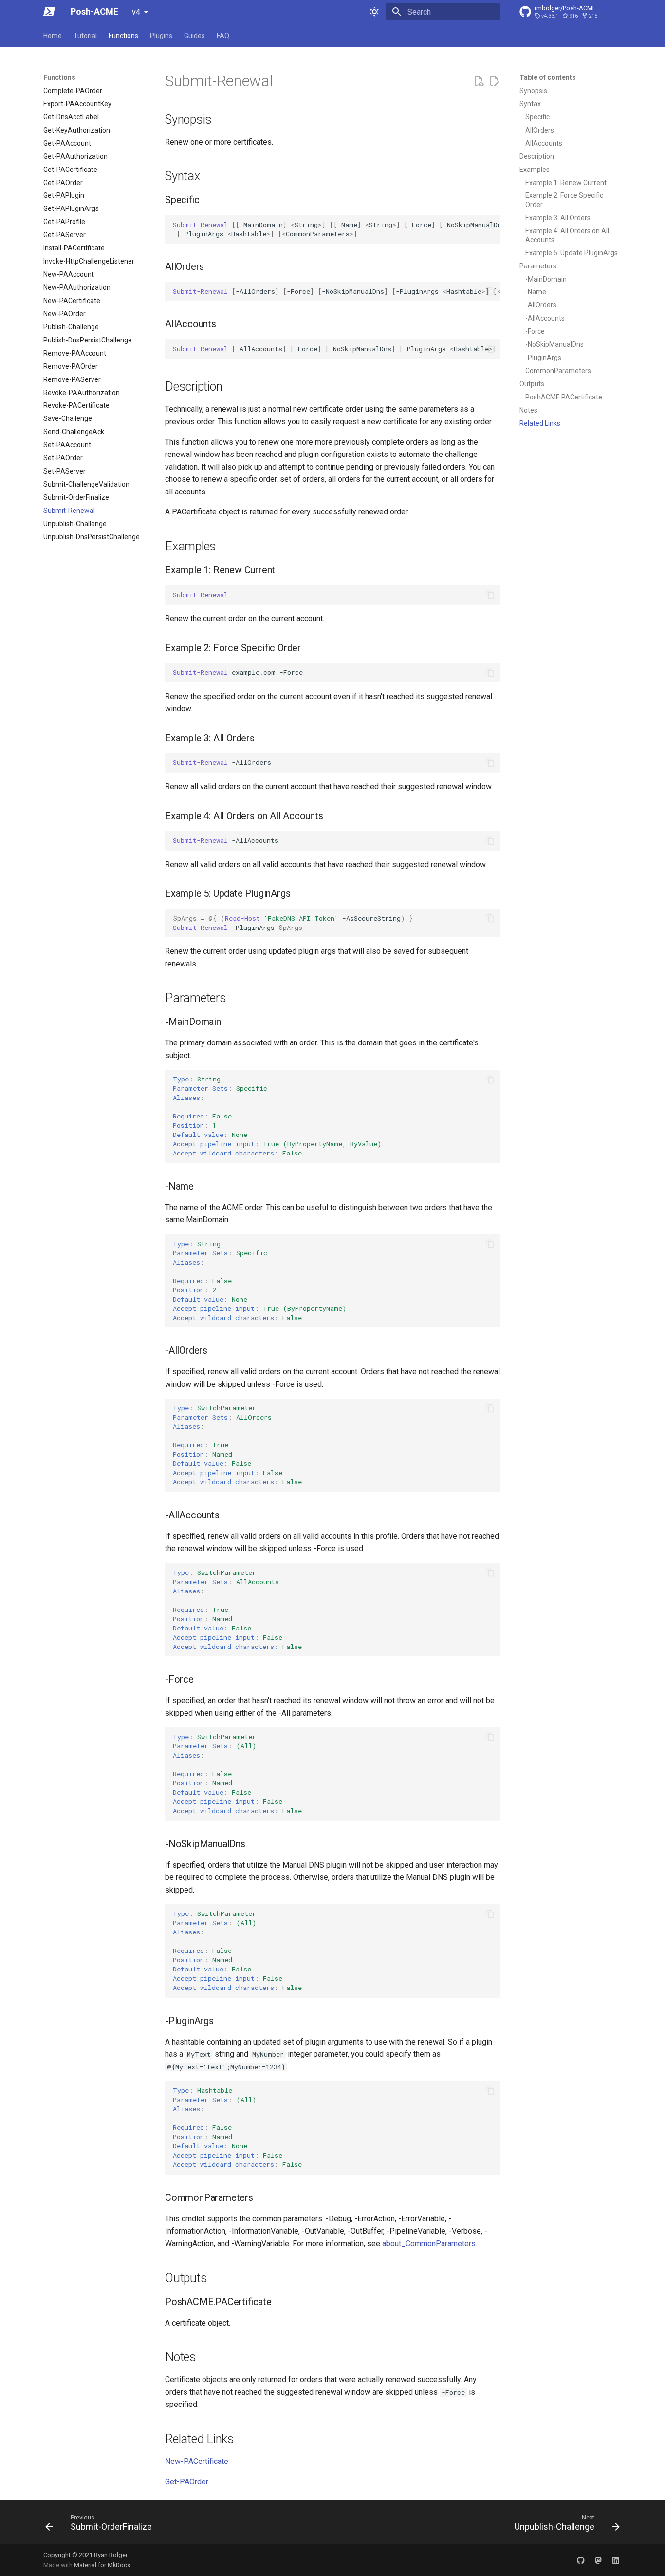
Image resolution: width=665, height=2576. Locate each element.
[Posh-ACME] (49, 12)
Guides (194, 36)
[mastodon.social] (598, 2560)
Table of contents (548, 77)
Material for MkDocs (102, 2565)
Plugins (161, 36)
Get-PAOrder (187, 2482)
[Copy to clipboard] (490, 225)
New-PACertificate (197, 2461)
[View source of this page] (479, 81)
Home (53, 36)
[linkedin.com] (616, 2560)
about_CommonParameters (429, 2244)
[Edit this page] (494, 81)
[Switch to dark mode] (374, 12)
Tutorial (85, 36)
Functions (123, 36)
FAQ (223, 36)
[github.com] (581, 2560)
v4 (136, 12)
